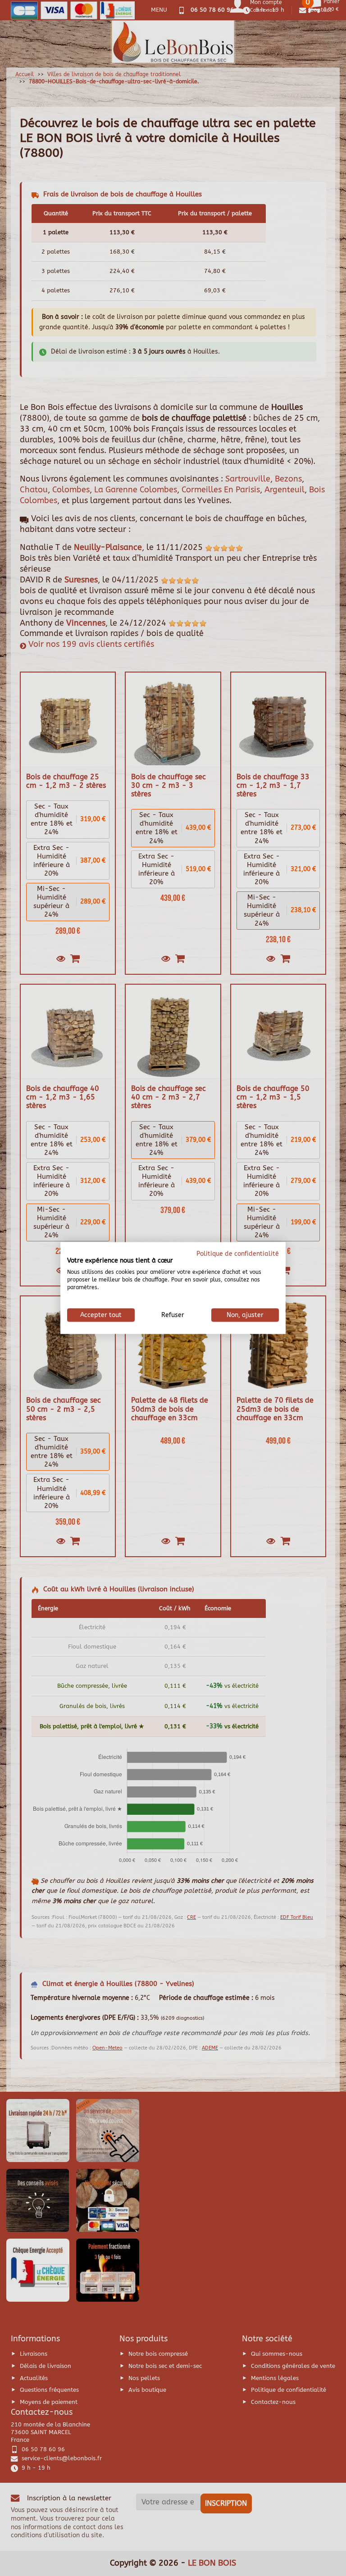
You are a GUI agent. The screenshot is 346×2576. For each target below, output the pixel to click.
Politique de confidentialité (238, 1253)
